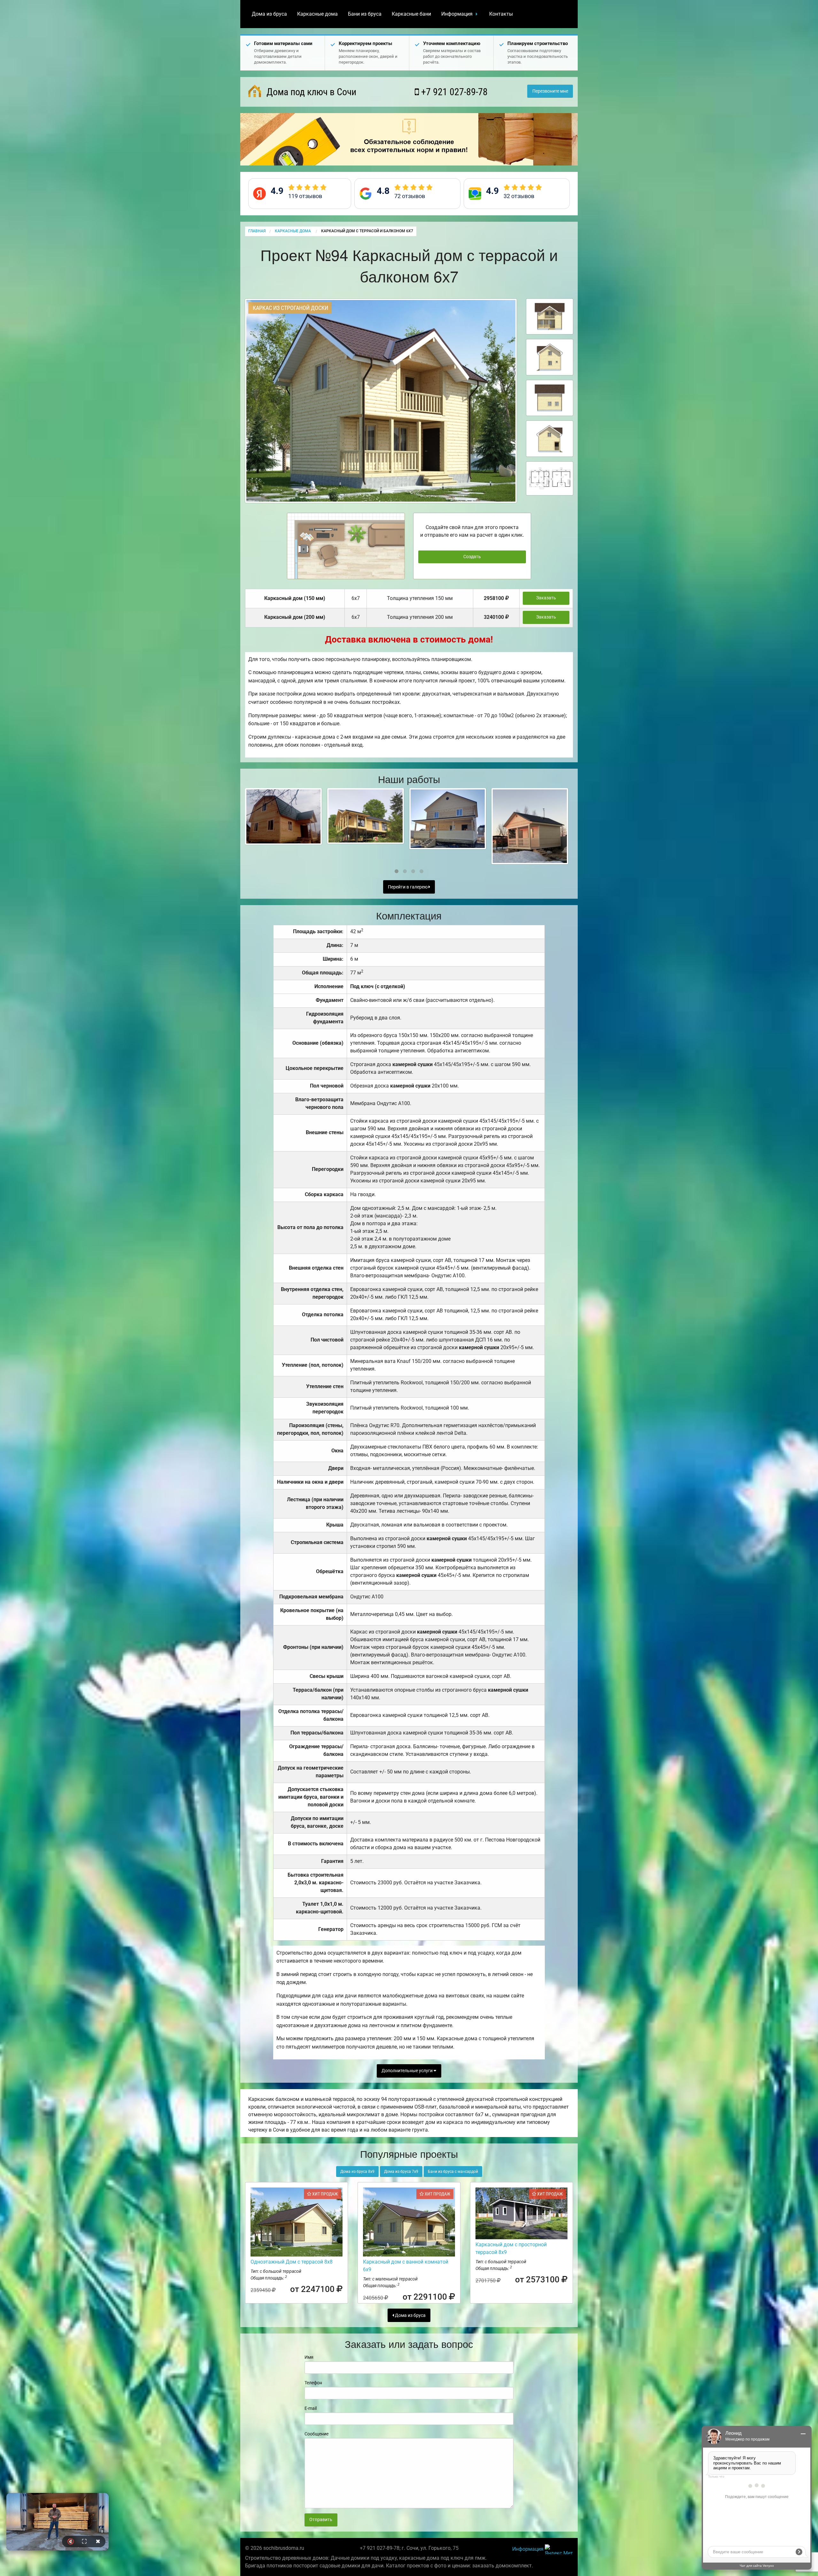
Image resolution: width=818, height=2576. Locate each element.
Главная (257, 231)
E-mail (311, 2408)
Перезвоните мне (550, 91)
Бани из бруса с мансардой (453, 2172)
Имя (309, 2357)
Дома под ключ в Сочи (310, 92)
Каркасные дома (317, 14)
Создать (472, 557)
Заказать (546, 598)
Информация (457, 14)
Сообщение (316, 2434)
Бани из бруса (365, 14)
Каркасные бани (411, 14)
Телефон (313, 2383)
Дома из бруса (269, 14)
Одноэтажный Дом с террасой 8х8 (292, 2262)
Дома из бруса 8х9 (357, 2172)
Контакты (501, 14)
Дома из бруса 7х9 (401, 2172)
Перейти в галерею (408, 887)
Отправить (321, 2520)
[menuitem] (269, 14)
